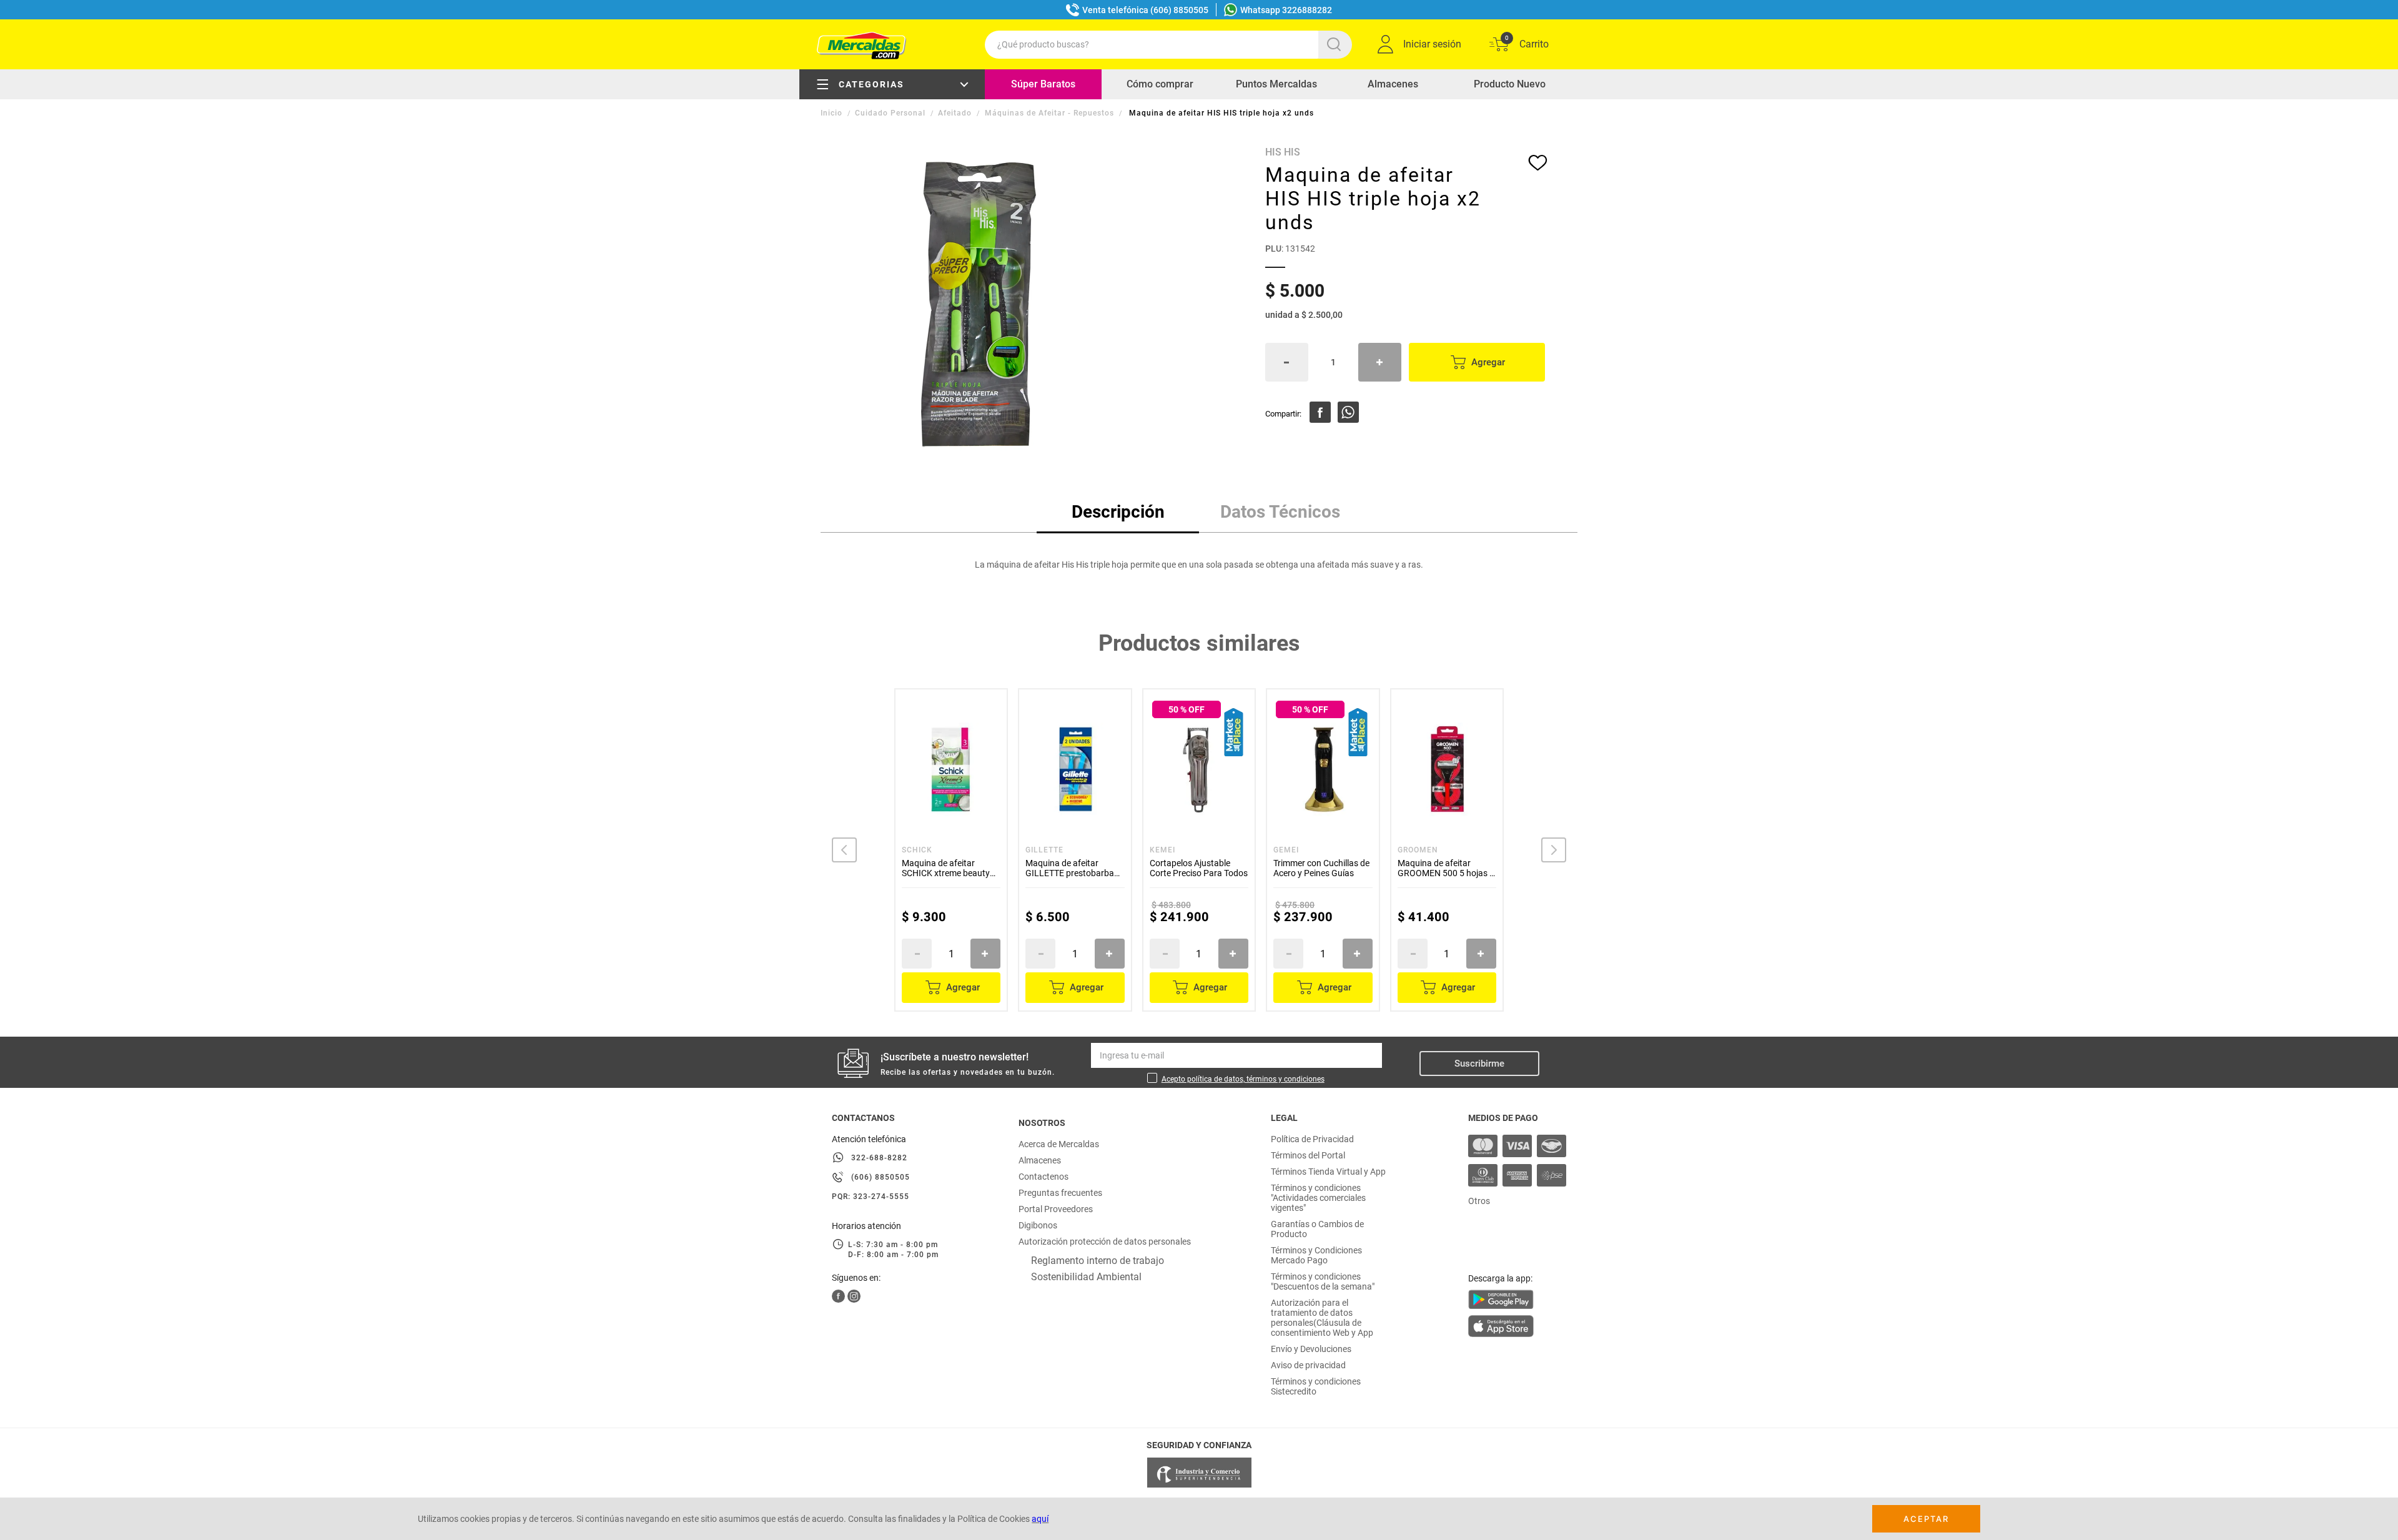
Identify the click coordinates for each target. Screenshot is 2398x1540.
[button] (844, 850)
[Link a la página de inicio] (833, 113)
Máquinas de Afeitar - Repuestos (1049, 113)
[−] (1287, 362)
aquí (1040, 1519)
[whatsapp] (1348, 412)
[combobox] (1168, 45)
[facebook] (1320, 412)
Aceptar (1926, 1519)
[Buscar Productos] (1336, 45)
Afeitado (955, 113)
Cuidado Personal (890, 113)
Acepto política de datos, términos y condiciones (1243, 1079)
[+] (1380, 362)
